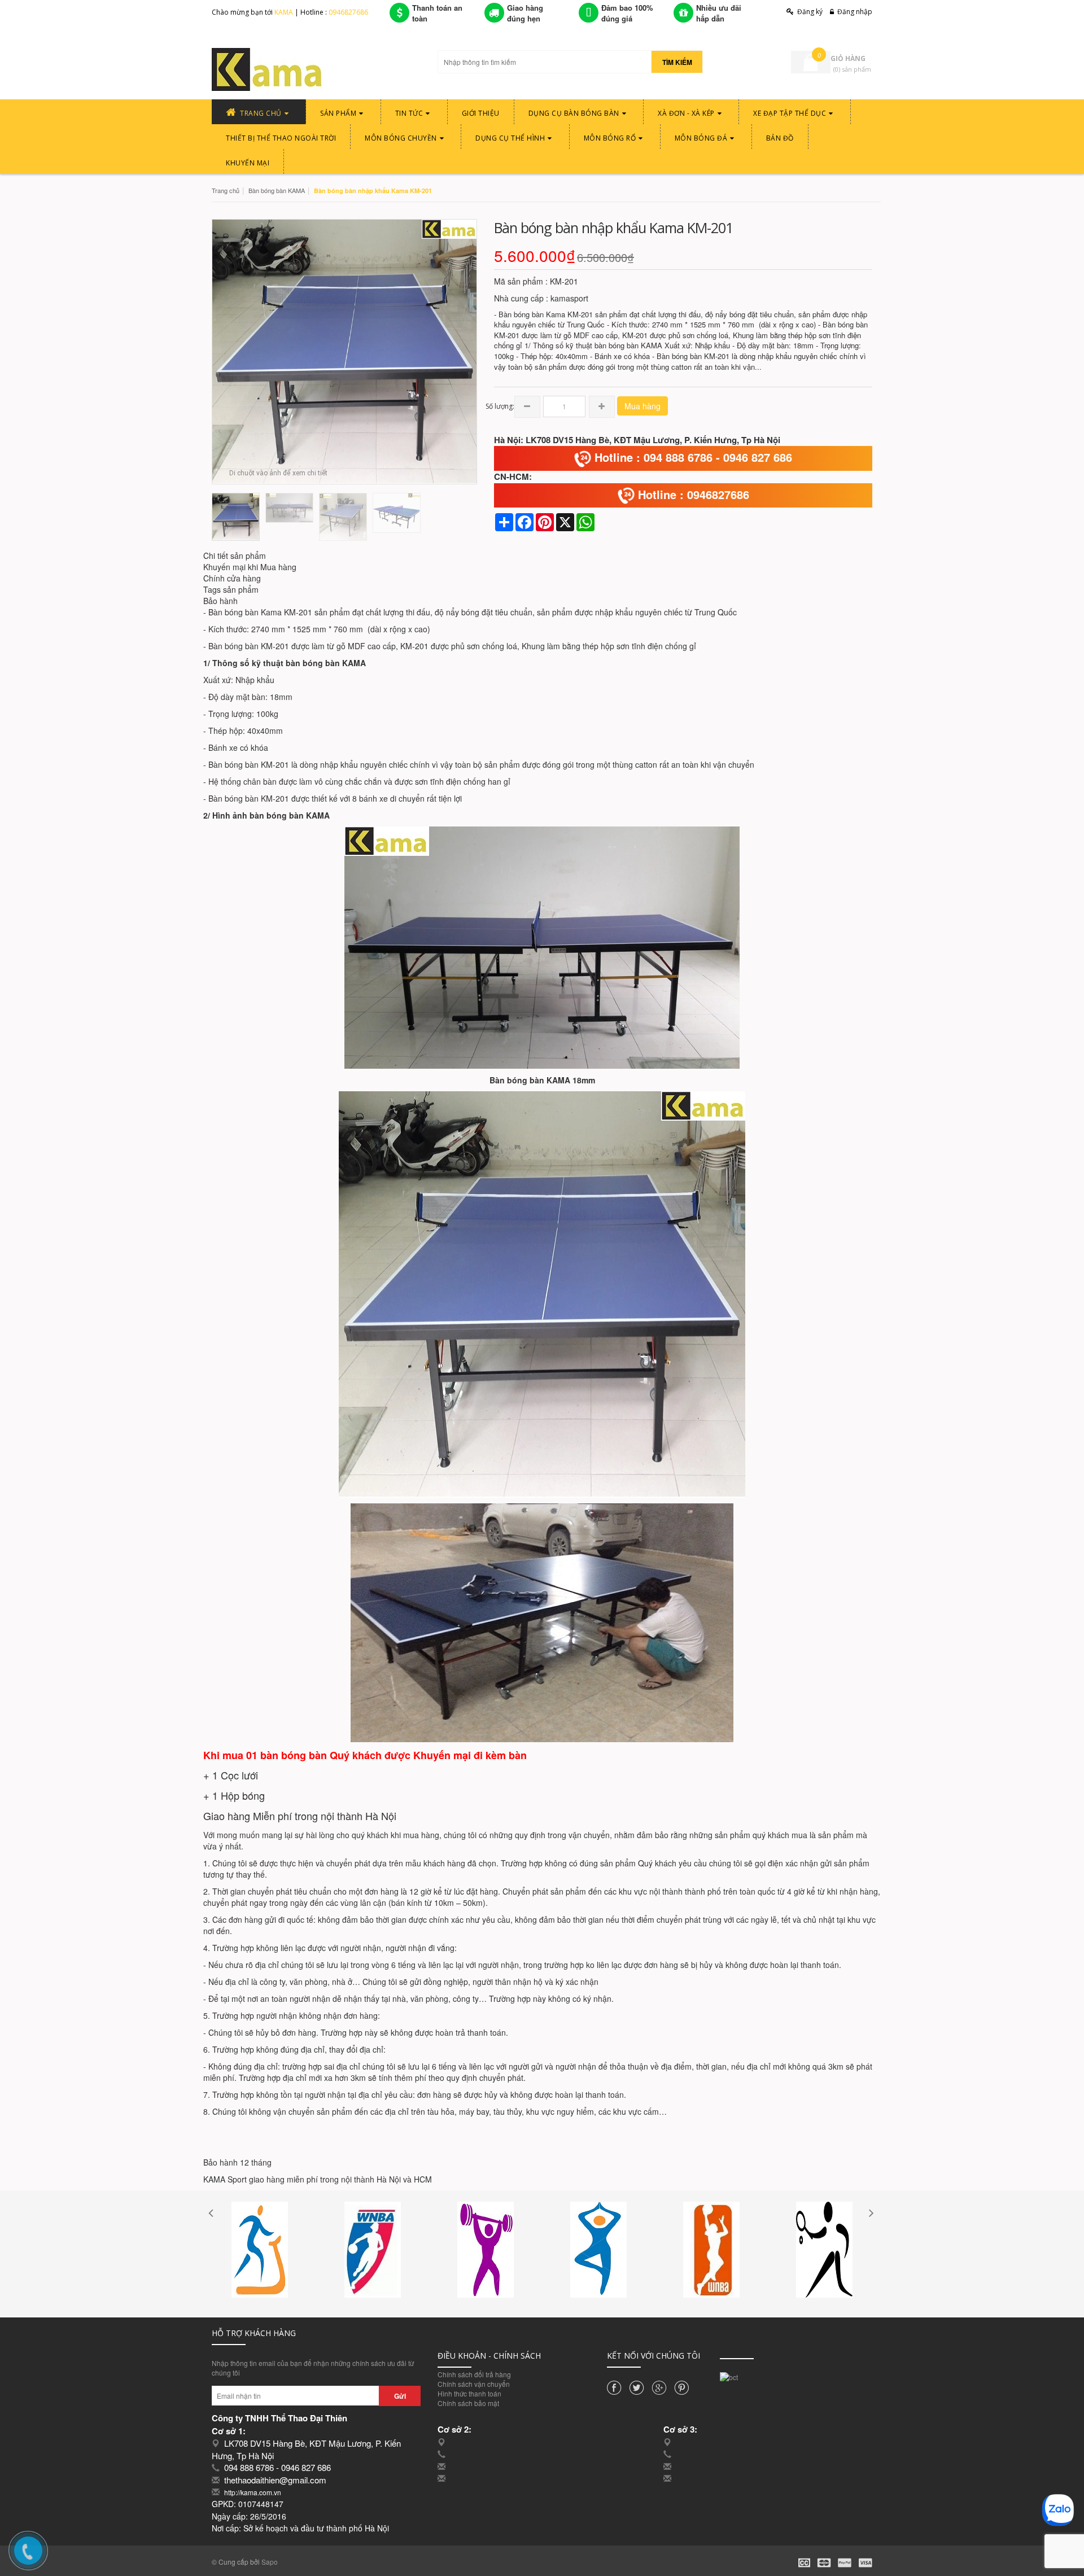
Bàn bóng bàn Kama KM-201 (260, 612)
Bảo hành (220, 601)
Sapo (270, 2562)
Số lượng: (500, 406)
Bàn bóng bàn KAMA (277, 190)
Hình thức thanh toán (469, 2393)
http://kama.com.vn (253, 2492)
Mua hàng (642, 406)
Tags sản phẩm (231, 589)
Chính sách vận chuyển (474, 2384)
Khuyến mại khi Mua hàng (250, 567)
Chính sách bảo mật (468, 2403)
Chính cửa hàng (232, 578)
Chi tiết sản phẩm (235, 556)
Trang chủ (226, 190)
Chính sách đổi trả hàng (474, 2374)
